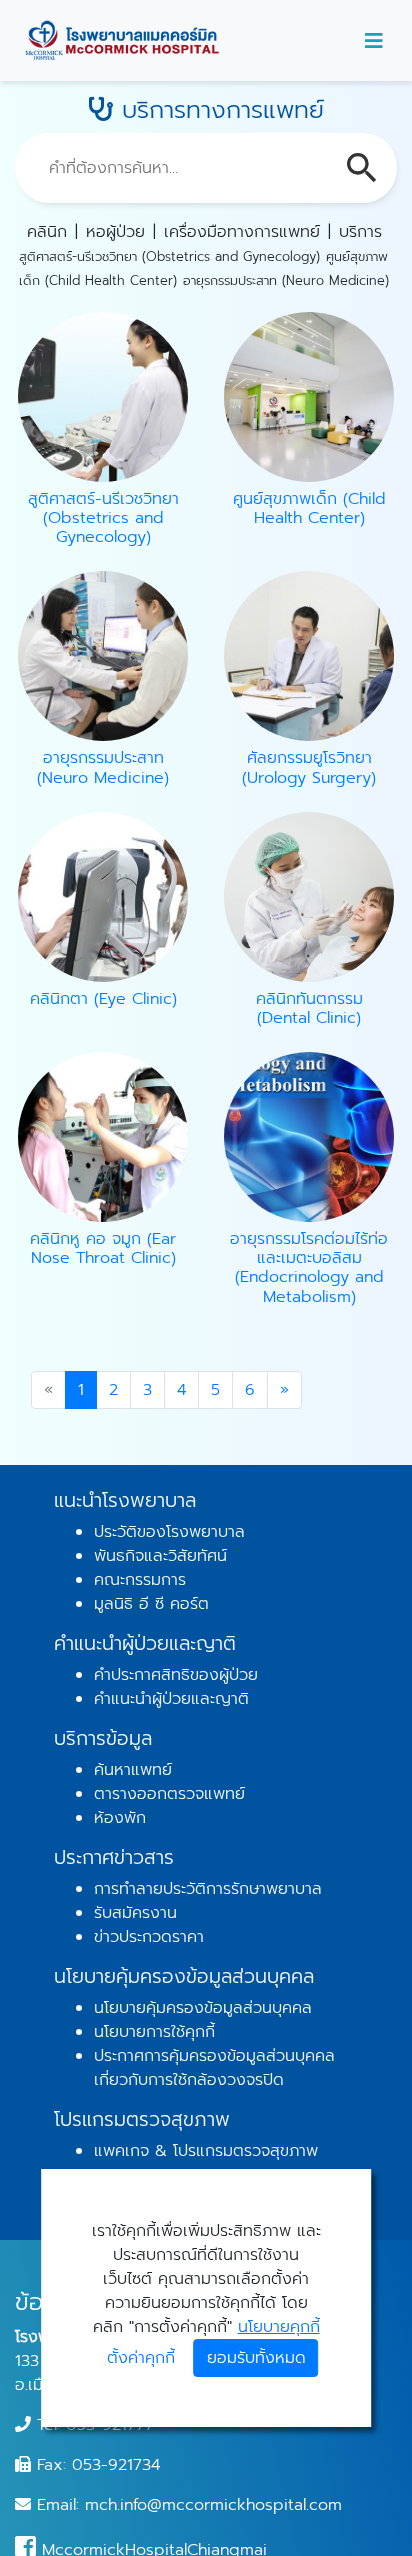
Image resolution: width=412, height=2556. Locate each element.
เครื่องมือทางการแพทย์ (242, 232)
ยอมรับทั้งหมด (256, 2358)
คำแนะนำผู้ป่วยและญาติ (171, 1699)
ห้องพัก (120, 1818)
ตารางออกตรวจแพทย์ (169, 1794)
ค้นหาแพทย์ (133, 1770)
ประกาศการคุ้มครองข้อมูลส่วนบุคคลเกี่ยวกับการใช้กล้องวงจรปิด (214, 2068)
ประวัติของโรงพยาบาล (169, 1532)
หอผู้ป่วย (115, 232)
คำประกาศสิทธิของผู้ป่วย (176, 1675)
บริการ (360, 232)
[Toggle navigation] (374, 41)
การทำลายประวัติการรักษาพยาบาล (208, 1889)
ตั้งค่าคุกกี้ (141, 2358)
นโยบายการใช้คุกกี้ (154, 2032)
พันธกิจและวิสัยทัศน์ (160, 1556)
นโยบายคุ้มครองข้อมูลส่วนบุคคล (203, 2008)
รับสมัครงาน (135, 1913)
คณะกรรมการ (140, 1580)
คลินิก (47, 232)
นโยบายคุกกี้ (279, 2327)
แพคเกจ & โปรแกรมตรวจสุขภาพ (206, 2151)
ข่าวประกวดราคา (149, 1937)
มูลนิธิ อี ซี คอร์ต (151, 1604)
